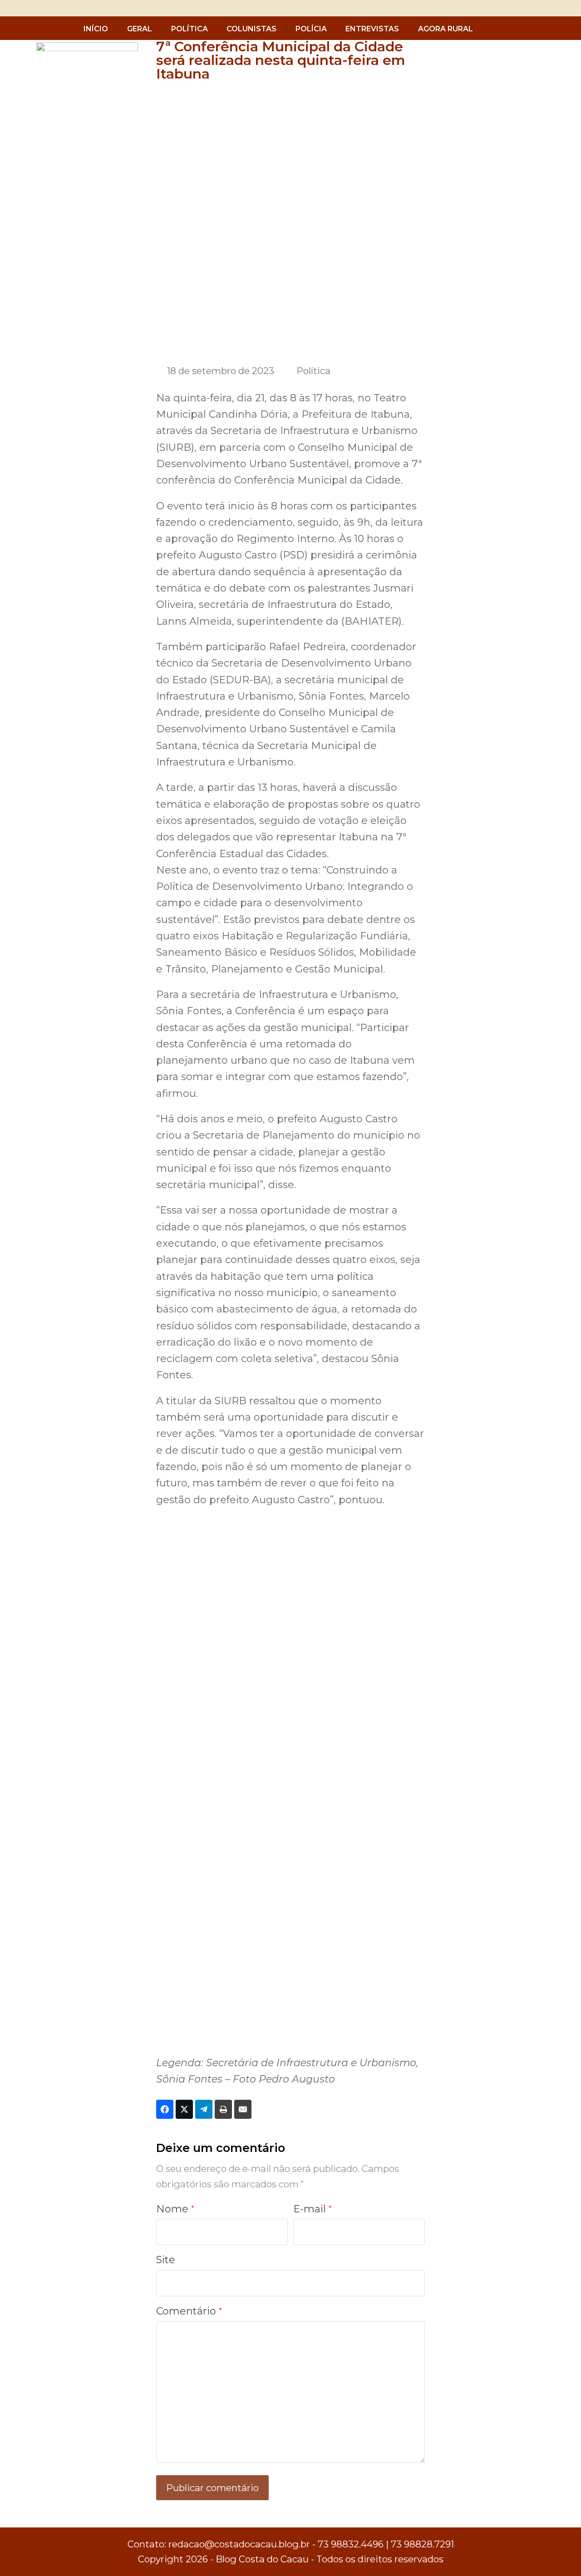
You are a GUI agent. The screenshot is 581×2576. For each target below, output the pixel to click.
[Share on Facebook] (165, 2109)
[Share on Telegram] (204, 2109)
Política (313, 371)
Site (166, 2260)
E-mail (313, 2209)
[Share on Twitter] (184, 2109)
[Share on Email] (243, 2109)
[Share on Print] (223, 2109)
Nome (175, 2209)
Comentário (189, 2311)
